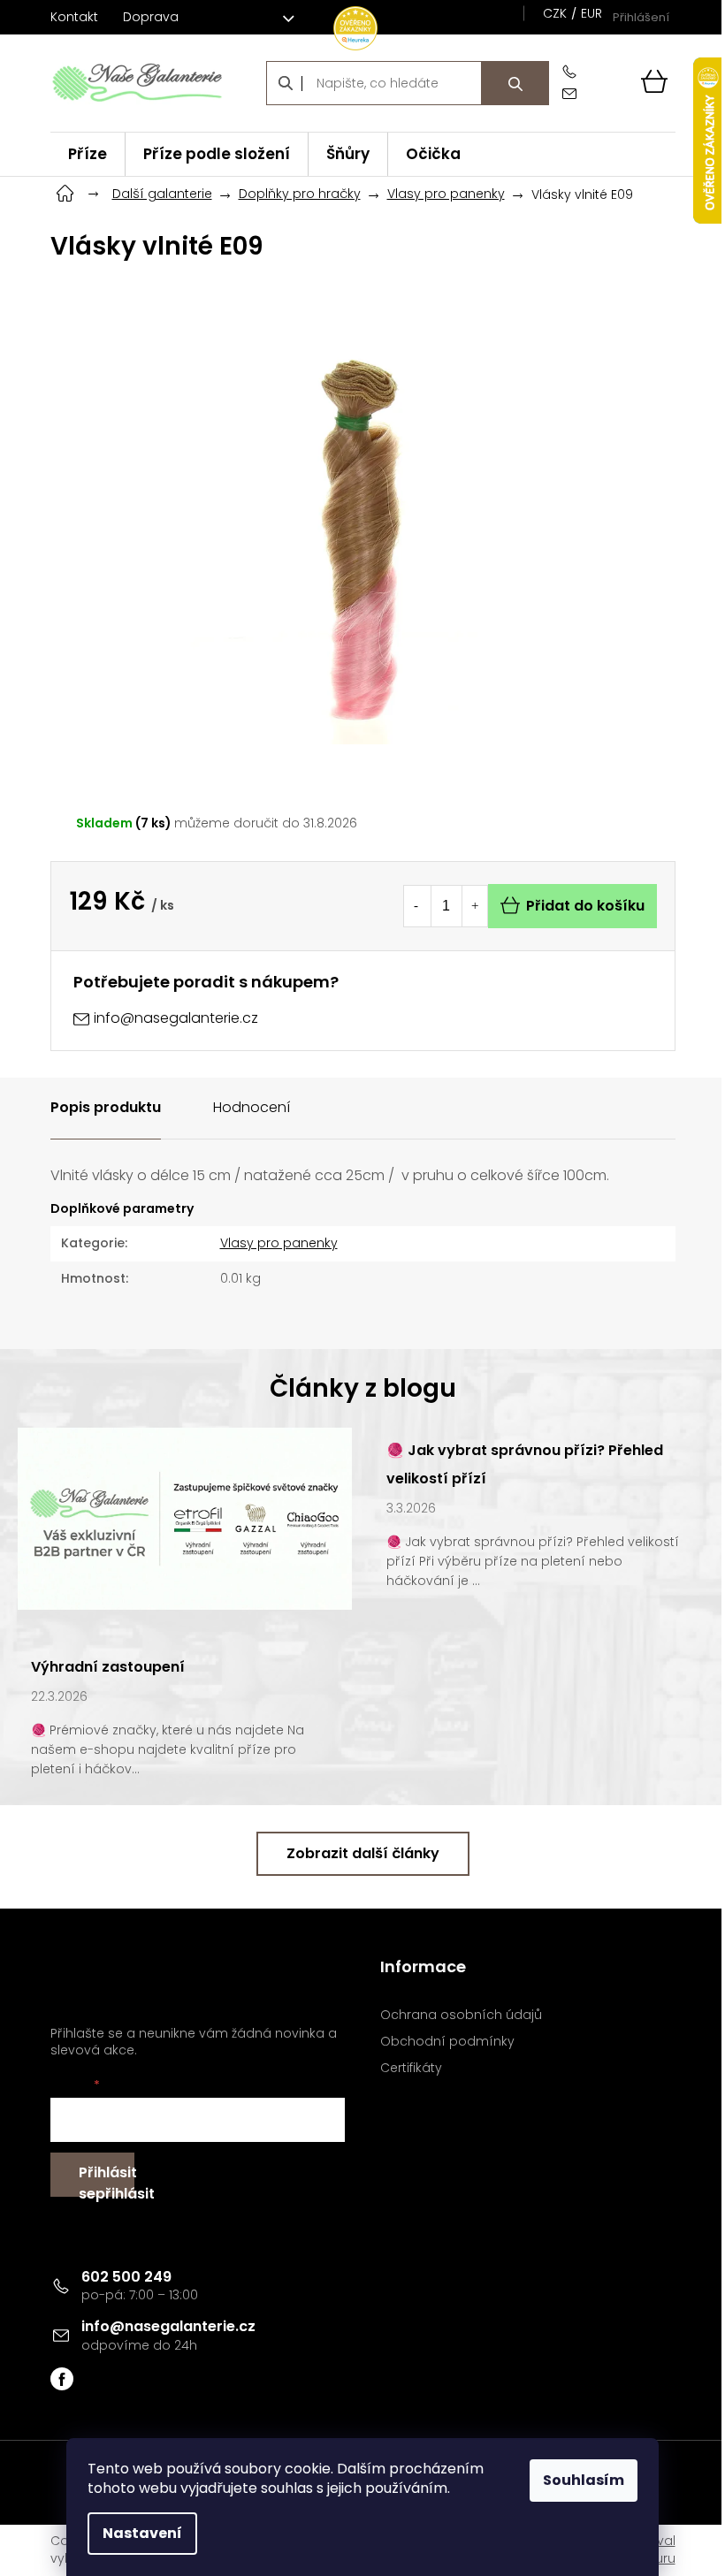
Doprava (151, 17)
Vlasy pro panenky (279, 1243)
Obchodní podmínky (447, 2042)
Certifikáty (411, 2068)
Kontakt (74, 17)
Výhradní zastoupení (108, 1667)
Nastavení (142, 2533)
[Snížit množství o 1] (416, 906)
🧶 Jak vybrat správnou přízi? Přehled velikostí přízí (525, 1464)
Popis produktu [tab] (106, 1107)
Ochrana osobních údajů (461, 2015)
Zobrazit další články (363, 1853)
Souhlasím (584, 2480)
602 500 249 (126, 2277)
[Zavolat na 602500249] (573, 72)
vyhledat (515, 83)
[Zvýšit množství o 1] (475, 906)
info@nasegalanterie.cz (168, 2326)
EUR (591, 13)
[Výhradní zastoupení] (185, 1517)
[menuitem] (88, 154)
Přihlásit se (107, 2180)
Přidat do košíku (585, 906)
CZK (555, 13)
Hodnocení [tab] (252, 1107)
